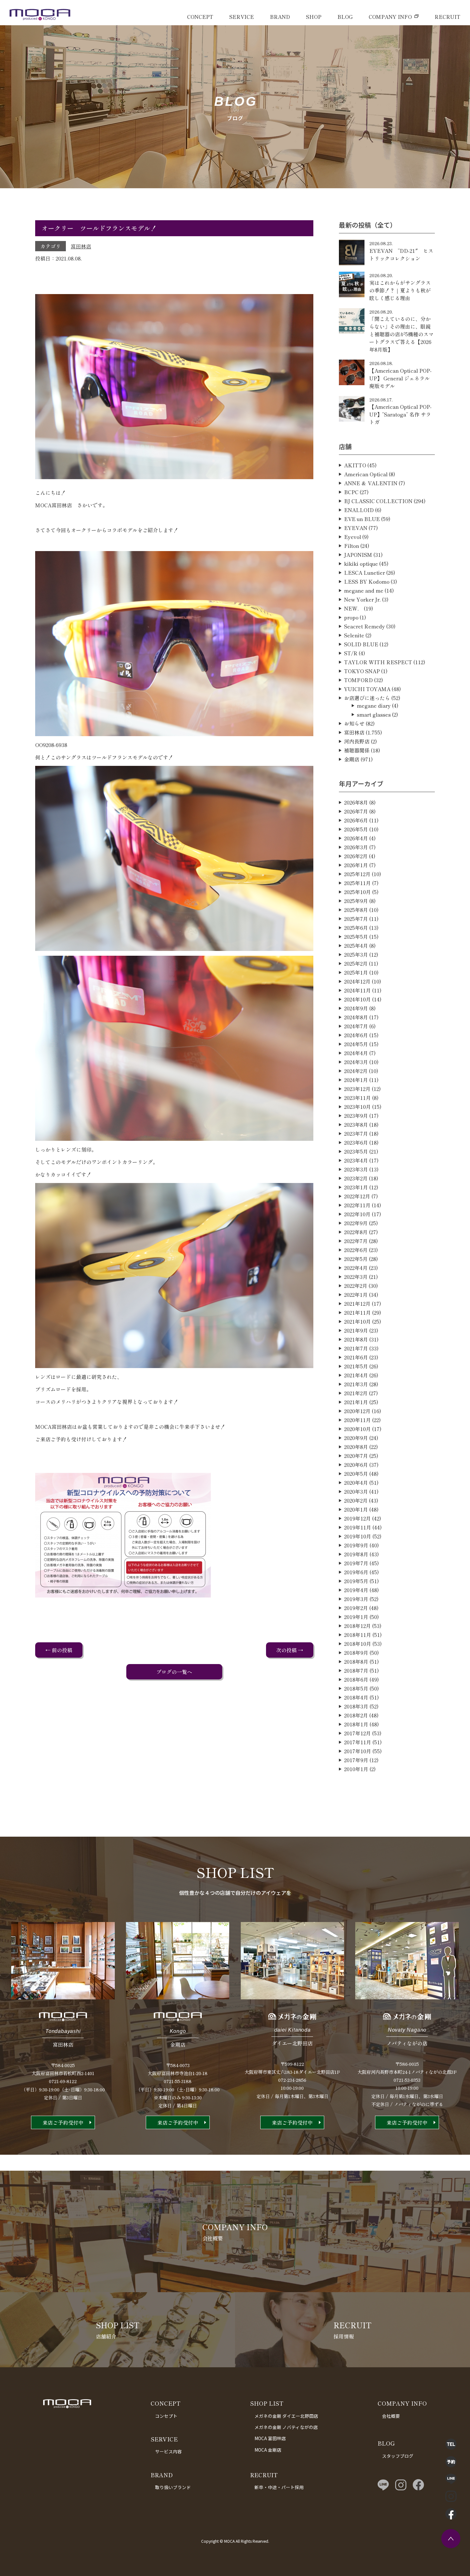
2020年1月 (356, 1509)
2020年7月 (356, 1456)
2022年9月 (356, 1223)
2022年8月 (356, 1232)
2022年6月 (356, 1250)
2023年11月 (357, 1098)
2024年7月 (356, 1026)
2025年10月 (357, 892)
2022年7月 (356, 1241)
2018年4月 (356, 1697)
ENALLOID (359, 510)
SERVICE (242, 17)
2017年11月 (358, 1742)
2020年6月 (356, 1465)
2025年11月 (357, 883)
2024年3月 (356, 1062)
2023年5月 (356, 1151)
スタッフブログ (398, 2456)
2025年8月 (356, 910)
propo (351, 617)
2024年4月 (356, 1053)
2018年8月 (356, 1662)
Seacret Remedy (364, 626)
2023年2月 (356, 1178)
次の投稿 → (290, 1650)
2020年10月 (357, 1429)
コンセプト (166, 2416)
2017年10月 (358, 1751)
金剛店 (352, 759)
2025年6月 (356, 928)
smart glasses (374, 714)
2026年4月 (356, 838)
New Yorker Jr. (362, 599)
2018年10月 (358, 1644)
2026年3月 (356, 847)
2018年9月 (356, 1653)
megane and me (364, 590)
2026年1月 (356, 865)
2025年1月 (356, 972)
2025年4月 (356, 946)
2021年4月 (356, 1375)
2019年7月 (356, 1563)
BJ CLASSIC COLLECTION (378, 501)
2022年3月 (356, 1277)
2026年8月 (356, 802)
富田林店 (81, 246)
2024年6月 (356, 1035)
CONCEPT (200, 17)
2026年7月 (356, 811)
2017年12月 (357, 1733)
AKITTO (355, 465)
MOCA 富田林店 (270, 2438)
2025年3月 (356, 954)
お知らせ (354, 723)
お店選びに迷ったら (367, 698)
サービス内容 (168, 2451)
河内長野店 (357, 741)
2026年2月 (356, 856)
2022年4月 (356, 1268)
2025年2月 (356, 963)
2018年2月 (356, 1715)
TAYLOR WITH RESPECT (378, 662)
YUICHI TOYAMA (367, 689)
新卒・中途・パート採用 (279, 2487)
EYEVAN (356, 528)
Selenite (354, 635)
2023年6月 (356, 1142)
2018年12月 (357, 1626)
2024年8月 (356, 1017)
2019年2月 (356, 1608)
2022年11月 (357, 1205)
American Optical (366, 474)
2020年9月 (356, 1438)
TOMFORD (358, 680)
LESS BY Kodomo (367, 581)
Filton (352, 546)
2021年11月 (357, 1312)
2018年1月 (356, 1724)
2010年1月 (356, 1769)
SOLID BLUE (361, 644)
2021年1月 (356, 1402)
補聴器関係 (357, 750)
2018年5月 (356, 1688)
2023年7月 (356, 1133)
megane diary (374, 705)
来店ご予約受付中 (63, 2122)
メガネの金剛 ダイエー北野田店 (286, 2416)
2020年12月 (357, 1411)
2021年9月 (356, 1330)
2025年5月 (356, 937)
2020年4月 (356, 1483)
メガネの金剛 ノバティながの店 (286, 2427)
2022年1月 (356, 1295)
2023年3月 (356, 1169)
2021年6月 (356, 1357)
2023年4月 (356, 1160)
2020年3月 (356, 1491)
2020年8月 (356, 1447)
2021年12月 (357, 1304)
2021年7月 (356, 1348)
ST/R (351, 653)
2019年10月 (358, 1536)
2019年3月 (356, 1599)
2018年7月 (356, 1670)
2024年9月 (356, 1008)
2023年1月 (356, 1187)
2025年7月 (356, 919)
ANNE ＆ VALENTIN (371, 483)
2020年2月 (356, 1500)
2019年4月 (356, 1590)
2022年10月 (357, 1214)
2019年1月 (356, 1617)
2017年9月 (356, 1760)
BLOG (345, 17)
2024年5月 (356, 1044)
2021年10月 (357, 1321)
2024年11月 (357, 990)
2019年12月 (357, 1518)
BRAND (280, 17)
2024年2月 (356, 1071)
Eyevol (352, 537)
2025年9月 (356, 901)
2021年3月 (356, 1384)
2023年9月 (356, 1116)
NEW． (353, 608)
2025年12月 (357, 874)
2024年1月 (356, 1080)
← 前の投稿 (59, 1650)
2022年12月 (357, 1196)
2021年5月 (356, 1366)
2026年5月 (356, 829)
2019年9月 (356, 1545)
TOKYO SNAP (362, 671)
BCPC (351, 492)
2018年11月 (358, 1635)
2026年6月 (356, 820)
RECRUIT (447, 17)
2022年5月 (356, 1259)
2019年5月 (356, 1581)
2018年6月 (356, 1679)
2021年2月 (356, 1393)
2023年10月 (357, 1107)
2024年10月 (357, 999)
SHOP (314, 17)
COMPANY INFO (390, 17)
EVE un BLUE (362, 519)
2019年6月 (356, 1572)
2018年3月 (356, 1706)
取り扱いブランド (173, 2487)
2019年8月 (356, 1554)
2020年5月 (356, 1474)
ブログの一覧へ (174, 1672)
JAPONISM (358, 555)
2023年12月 (357, 1089)
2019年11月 (358, 1527)
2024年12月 (357, 981)
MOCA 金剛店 (268, 2450)
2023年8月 (356, 1125)
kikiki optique (361, 564)
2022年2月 (356, 1286)
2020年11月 (357, 1420)
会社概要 (391, 2416)
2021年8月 (356, 1339)
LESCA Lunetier (364, 572)
